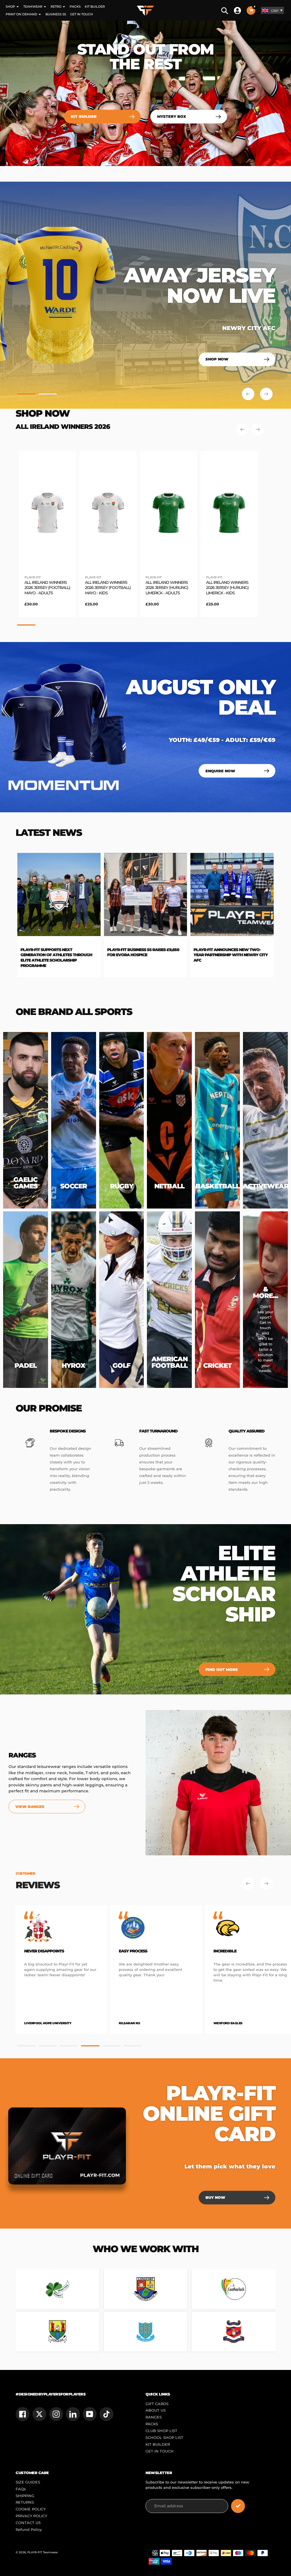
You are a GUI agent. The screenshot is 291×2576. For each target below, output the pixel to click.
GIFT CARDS (157, 2404)
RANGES (154, 2417)
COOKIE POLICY (31, 2509)
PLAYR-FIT (33, 577)
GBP (275, 11)
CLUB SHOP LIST (161, 2431)
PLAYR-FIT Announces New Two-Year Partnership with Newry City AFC (69, 955)
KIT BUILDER (158, 2444)
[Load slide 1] (26, 395)
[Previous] (242, 429)
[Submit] (238, 2506)
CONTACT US (28, 2523)
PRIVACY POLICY (31, 2516)
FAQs (21, 2489)
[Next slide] (266, 394)
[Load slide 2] (48, 395)
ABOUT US (156, 2410)
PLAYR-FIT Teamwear (43, 2552)
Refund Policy (29, 2530)
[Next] (258, 429)
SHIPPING (25, 2496)
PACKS (152, 2424)
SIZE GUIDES (28, 2482)
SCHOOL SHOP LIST (164, 2438)
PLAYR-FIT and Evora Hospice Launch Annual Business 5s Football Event (149, 955)
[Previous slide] (248, 394)
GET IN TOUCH (160, 2451)
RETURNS (25, 2502)
